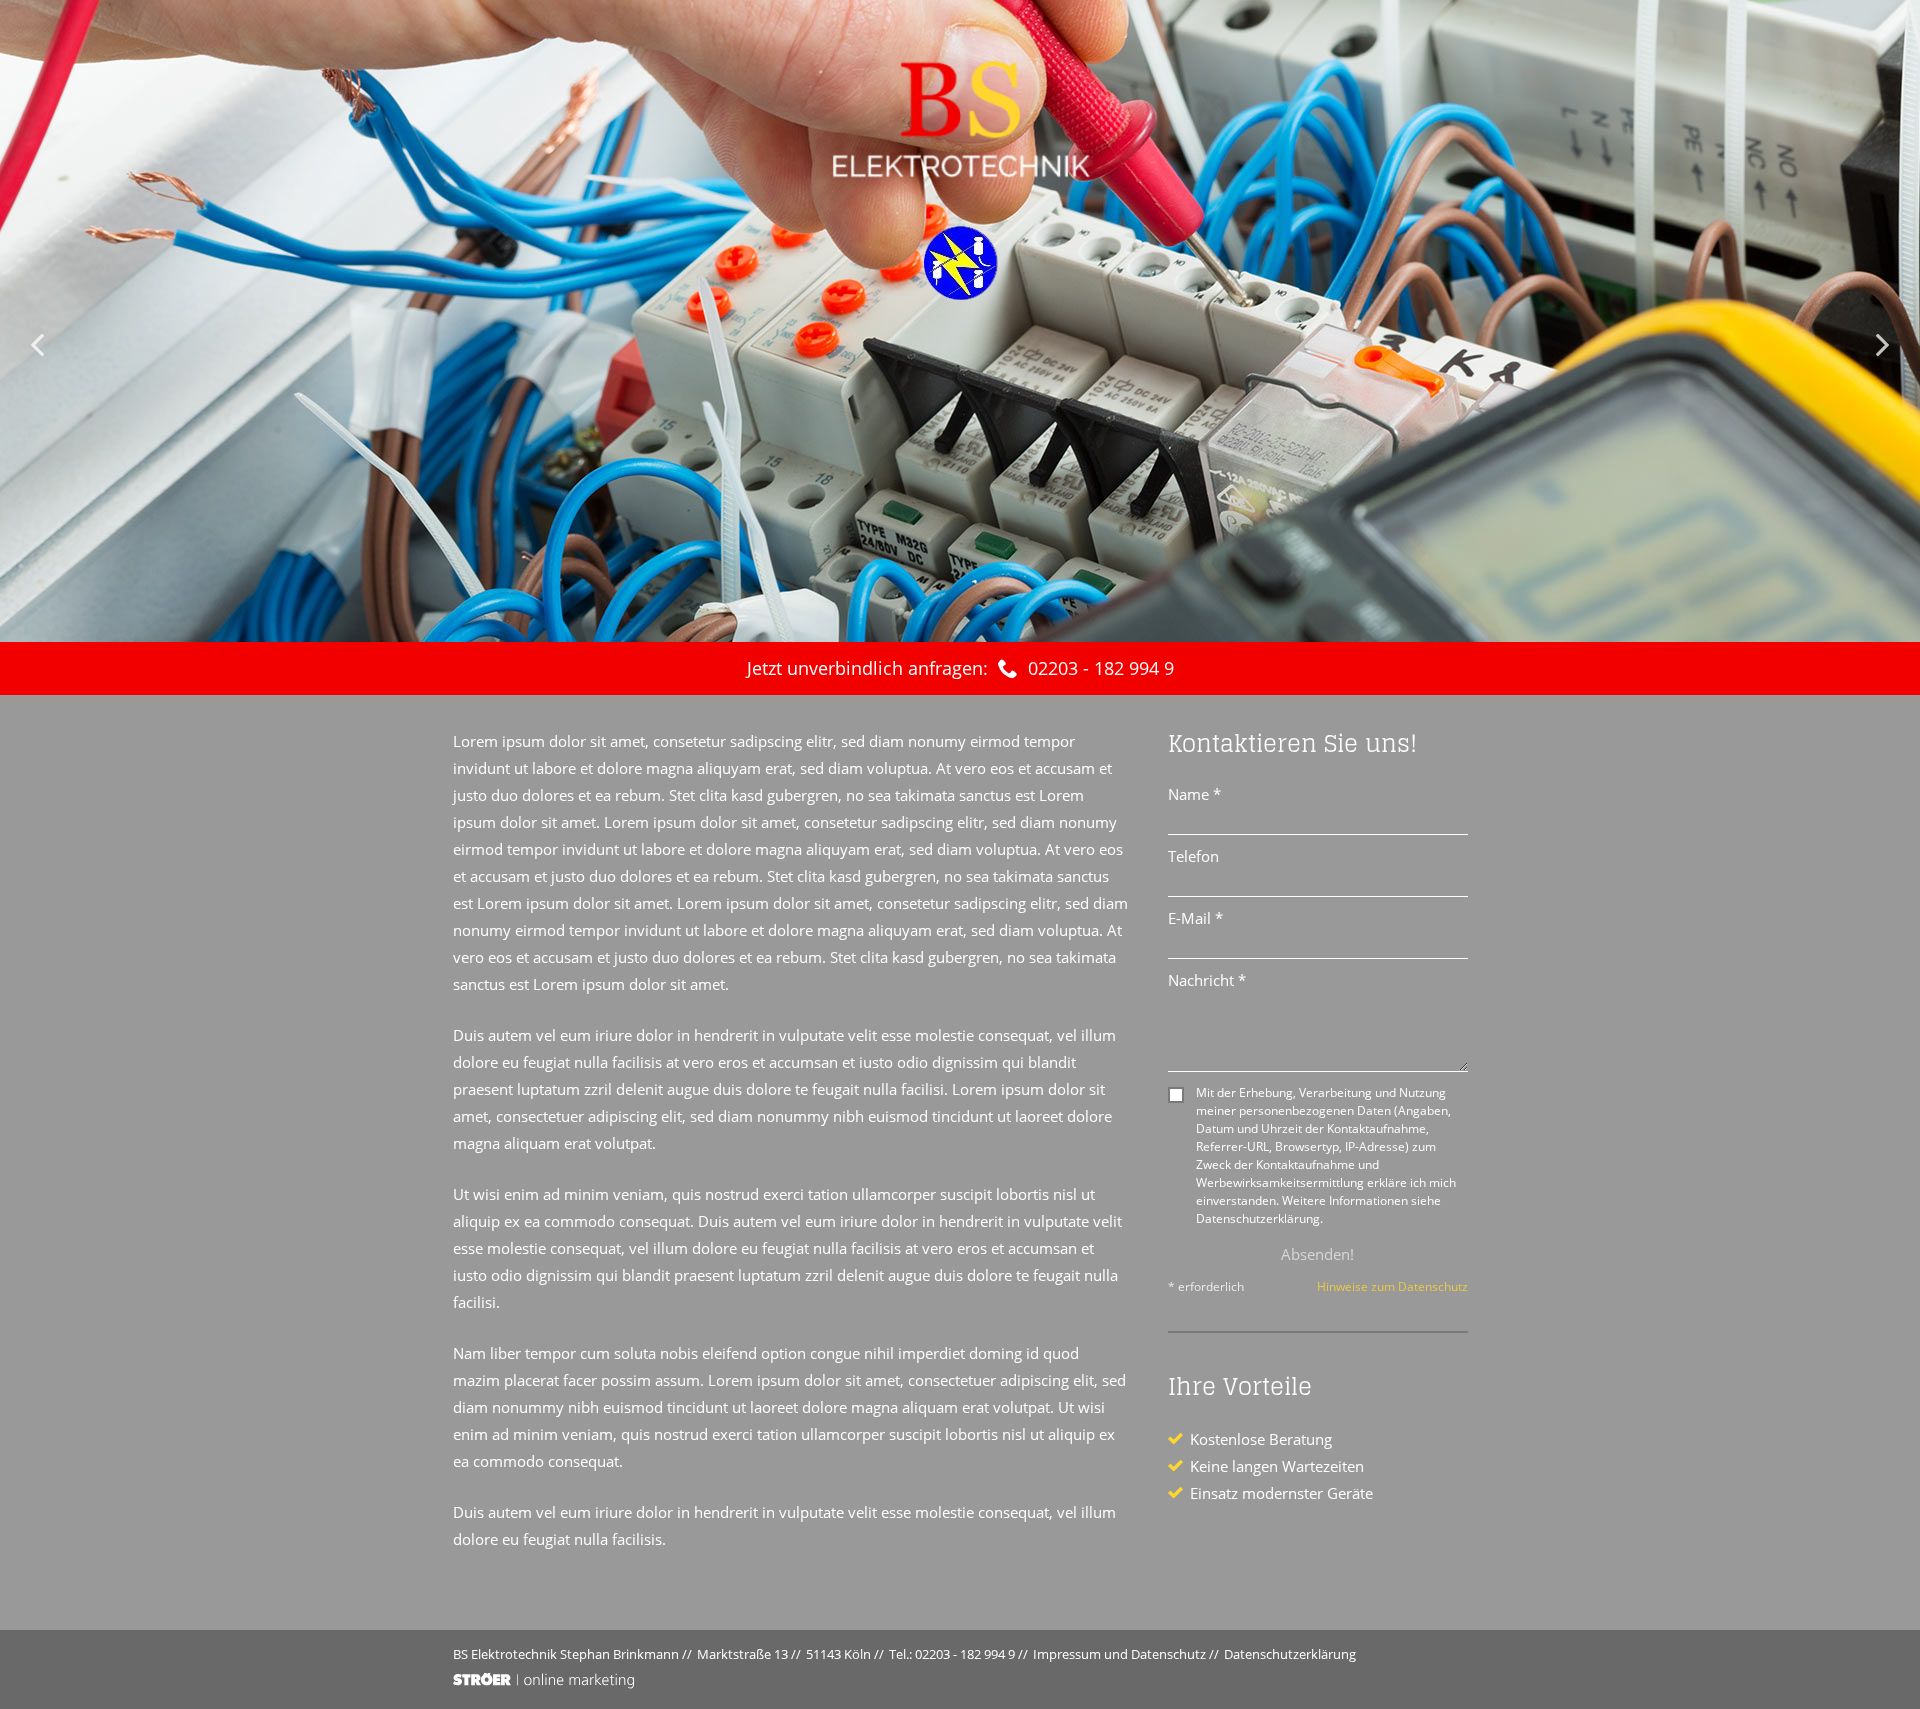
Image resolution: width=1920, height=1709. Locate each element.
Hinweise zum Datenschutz (1392, 1286)
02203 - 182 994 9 (1101, 668)
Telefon (1193, 856)
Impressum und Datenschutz (1119, 1654)
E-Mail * (1195, 918)
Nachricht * (1207, 980)
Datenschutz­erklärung (1290, 1654)
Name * (1194, 794)
